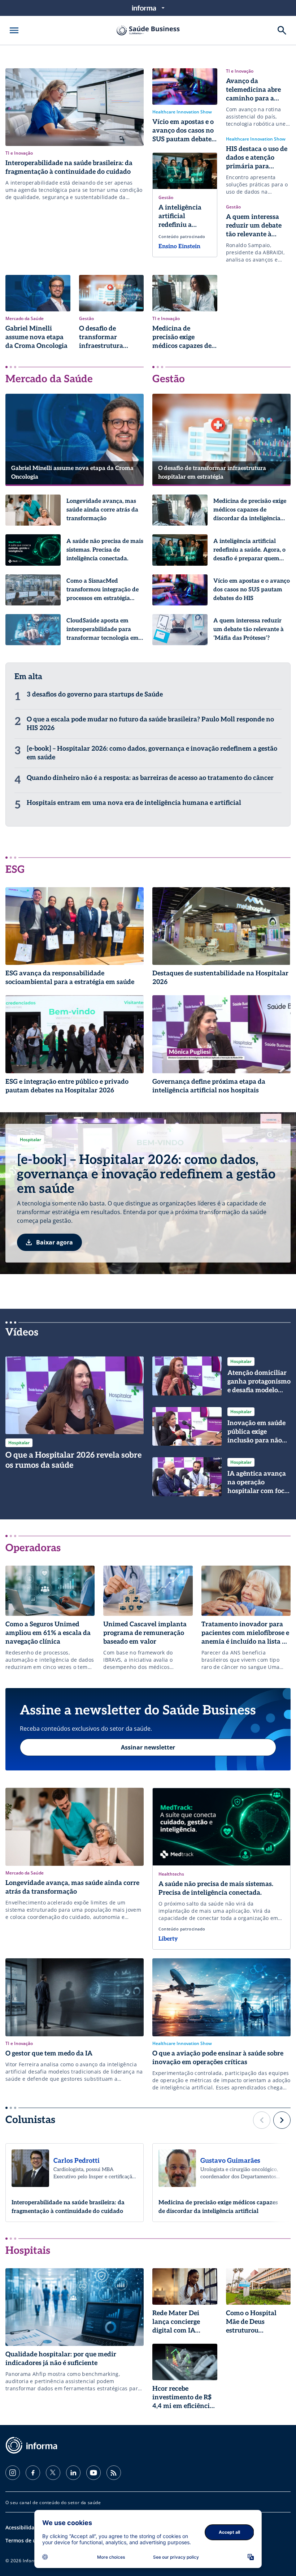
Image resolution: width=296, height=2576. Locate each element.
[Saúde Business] (148, 30)
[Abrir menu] (14, 30)
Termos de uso (24, 2540)
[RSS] (114, 2473)
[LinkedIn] (73, 2473)
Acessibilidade (23, 2527)
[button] (262, 2120)
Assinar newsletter (148, 1747)
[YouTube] (93, 2473)
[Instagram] (13, 2473)
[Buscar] (282, 30)
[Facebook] (33, 2473)
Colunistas (30, 2120)
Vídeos (22, 1332)
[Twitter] (53, 2473)
